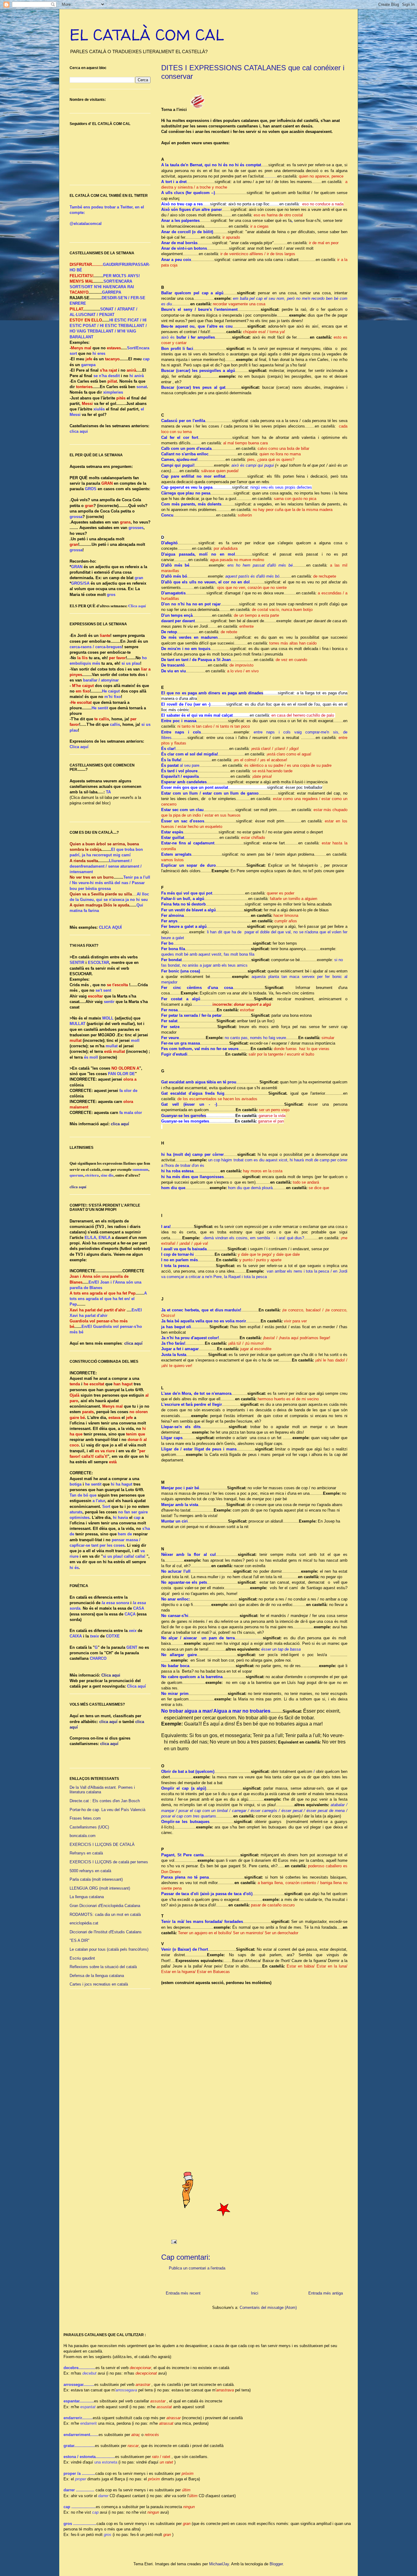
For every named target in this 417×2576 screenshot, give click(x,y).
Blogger (276, 2564)
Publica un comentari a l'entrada (197, 2268)
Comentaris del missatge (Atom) (268, 2308)
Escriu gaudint (82, 1958)
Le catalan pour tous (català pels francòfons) (109, 1949)
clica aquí (120, 1124)
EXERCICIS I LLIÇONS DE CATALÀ (102, 1845)
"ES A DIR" (80, 1940)
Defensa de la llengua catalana (97, 1976)
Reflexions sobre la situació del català (103, 1967)
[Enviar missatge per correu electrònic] (174, 2242)
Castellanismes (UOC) (89, 1827)
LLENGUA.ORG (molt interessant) (100, 1888)
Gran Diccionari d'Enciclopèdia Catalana (105, 1906)
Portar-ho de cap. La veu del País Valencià (107, 1810)
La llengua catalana (87, 1897)
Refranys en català (86, 1853)
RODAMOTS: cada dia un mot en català (105, 1915)
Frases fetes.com (85, 1818)
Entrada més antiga (326, 2293)
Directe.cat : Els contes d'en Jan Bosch (105, 1801)
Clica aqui (111, 1675)
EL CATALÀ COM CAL (147, 35)
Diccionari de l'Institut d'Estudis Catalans (106, 1932)
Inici (255, 2293)
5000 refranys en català (90, 1871)
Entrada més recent (183, 2293)
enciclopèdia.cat (84, 1923)
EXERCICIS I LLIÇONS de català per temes (109, 1862)
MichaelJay (219, 2564)
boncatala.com (83, 1836)
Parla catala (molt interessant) (96, 1879)
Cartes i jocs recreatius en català (99, 1984)
